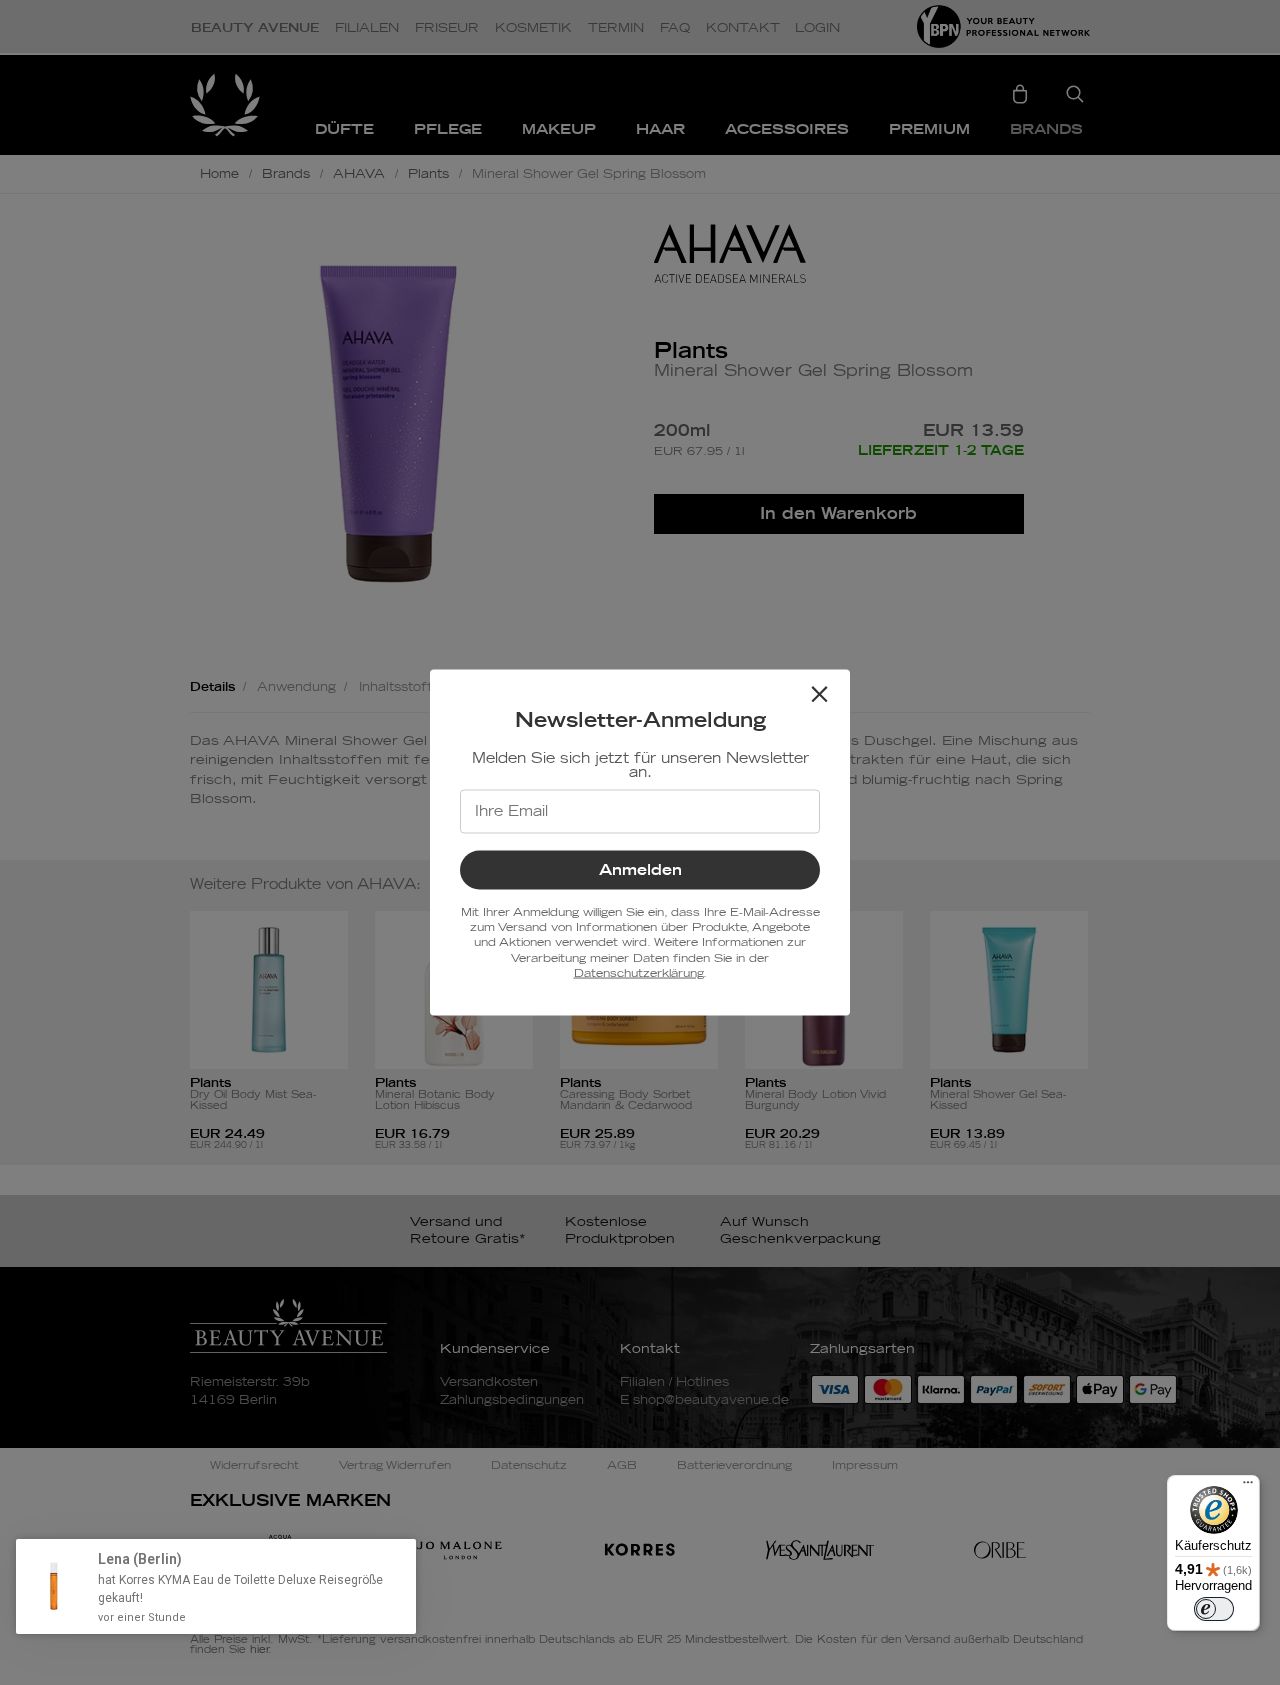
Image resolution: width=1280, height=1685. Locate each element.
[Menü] (1248, 1487)
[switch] (1214, 1609)
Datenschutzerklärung (638, 973)
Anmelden (640, 869)
